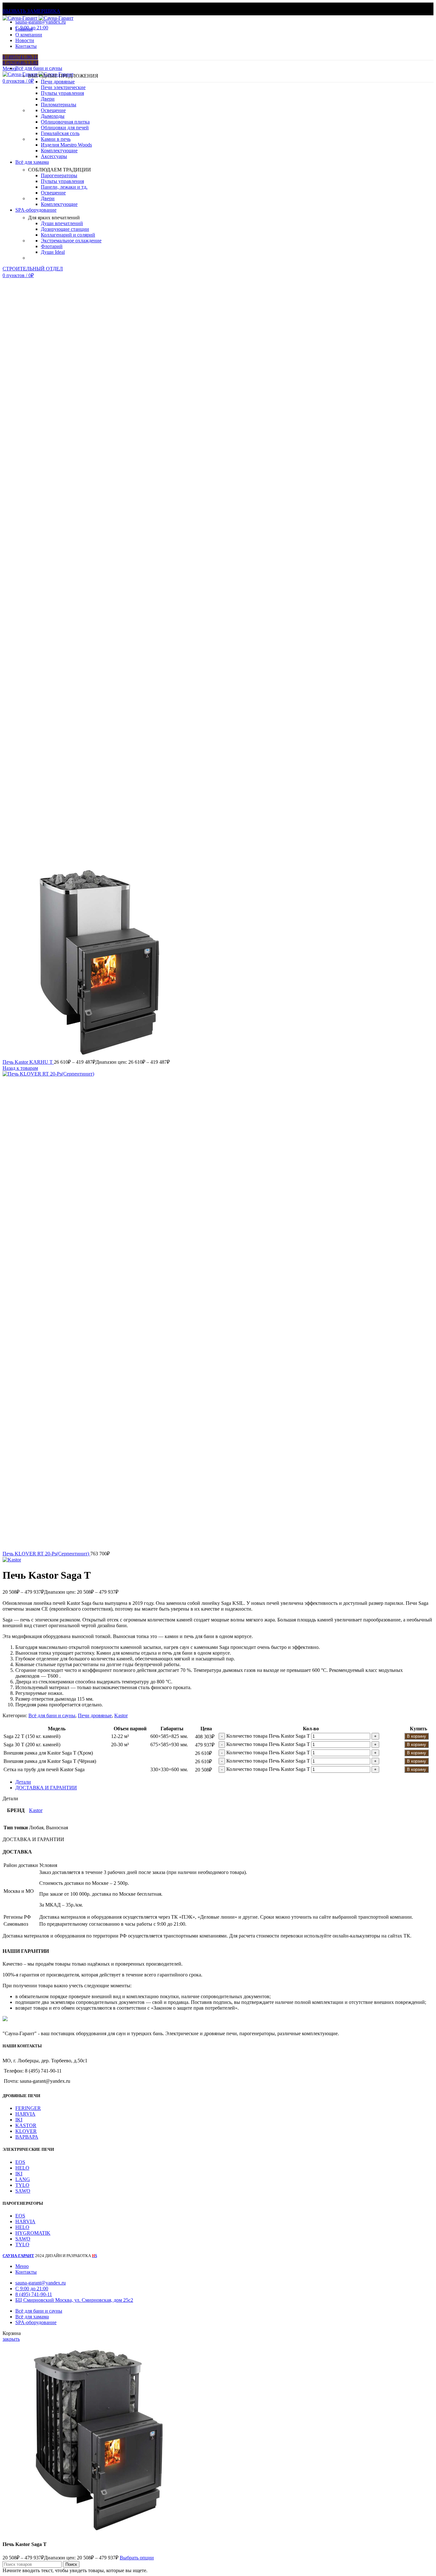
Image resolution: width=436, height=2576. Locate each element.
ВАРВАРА (27, 2137)
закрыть (11, 2339)
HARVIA (25, 2114)
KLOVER (26, 2131)
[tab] (224, 1782)
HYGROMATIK (33, 2233)
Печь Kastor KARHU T (28, 1062)
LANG (23, 2179)
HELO (22, 2168)
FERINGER (28, 2108)
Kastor (121, 1715)
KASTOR (26, 2125)
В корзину (417, 1736)
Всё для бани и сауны (52, 1715)
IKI (19, 2120)
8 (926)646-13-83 (20, 63)
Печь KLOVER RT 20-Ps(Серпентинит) (46, 1554)
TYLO (22, 2185)
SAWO (23, 2191)
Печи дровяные (58, 82)
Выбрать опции (137, 2558)
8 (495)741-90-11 (20, 57)
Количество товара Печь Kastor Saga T (268, 1736)
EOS (20, 2162)
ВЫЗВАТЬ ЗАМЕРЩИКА (31, 11)
